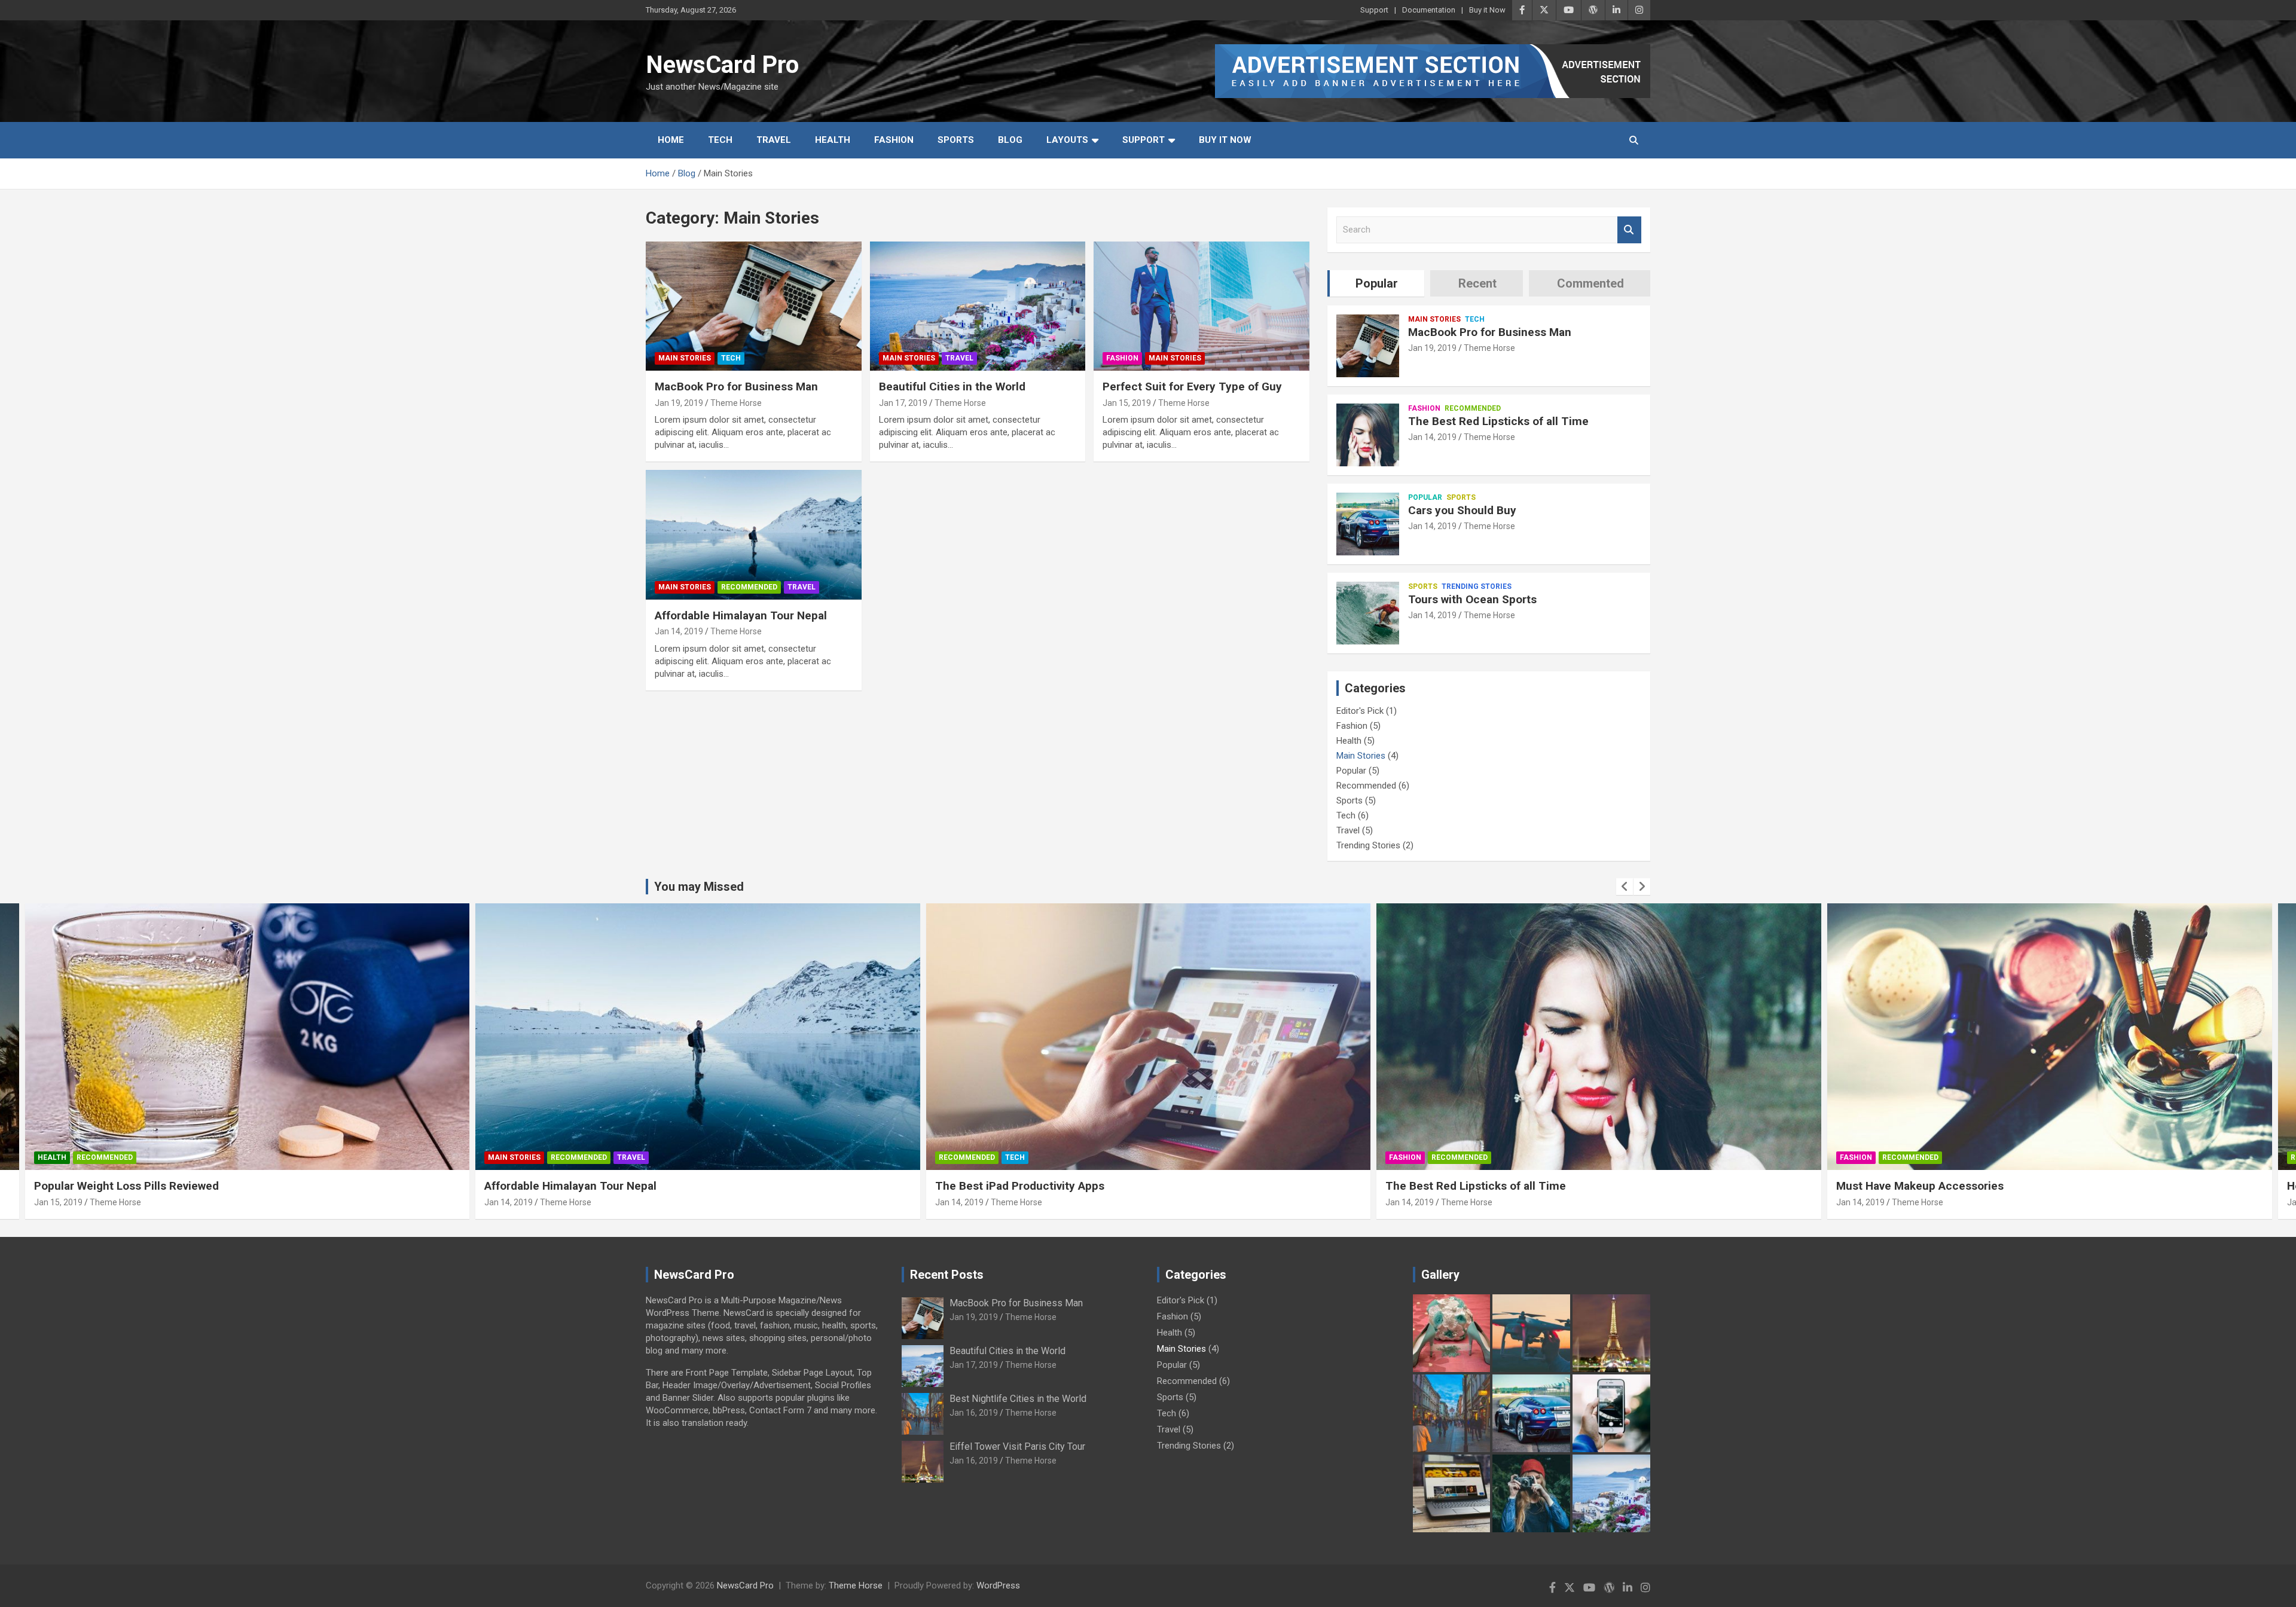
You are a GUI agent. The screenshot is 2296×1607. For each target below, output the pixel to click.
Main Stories (685, 358)
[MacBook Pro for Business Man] (754, 306)
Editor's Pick (1360, 711)
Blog (1010, 140)
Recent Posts (947, 1275)
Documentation (1429, 10)
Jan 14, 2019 (679, 631)
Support (1374, 10)
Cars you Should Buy (1462, 510)
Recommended (749, 587)
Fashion (894, 140)
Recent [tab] (1477, 283)
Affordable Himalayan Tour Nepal (741, 615)
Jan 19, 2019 (679, 403)
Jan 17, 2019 (903, 403)
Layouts (1067, 140)
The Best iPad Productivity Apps (569, 1186)
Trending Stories (1477, 586)
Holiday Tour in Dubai (1892, 1186)
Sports (956, 140)
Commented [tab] (1590, 283)
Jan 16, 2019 (1860, 1202)
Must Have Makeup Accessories (1469, 1186)
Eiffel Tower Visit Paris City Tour (1017, 1446)
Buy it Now (1487, 10)
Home (671, 140)
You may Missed (699, 887)
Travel (774, 140)
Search (1629, 230)
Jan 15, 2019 (1127, 403)
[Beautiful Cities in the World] (978, 306)
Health (833, 140)
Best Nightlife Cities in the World (1018, 1399)
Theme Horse (736, 403)
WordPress (998, 1585)
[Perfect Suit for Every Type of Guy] (1202, 306)
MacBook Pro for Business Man (736, 387)
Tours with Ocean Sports (1472, 599)
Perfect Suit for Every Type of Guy (1192, 387)
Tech (720, 140)
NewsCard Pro (722, 65)
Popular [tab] (1377, 283)
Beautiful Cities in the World (952, 387)
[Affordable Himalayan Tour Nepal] (754, 535)
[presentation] (1625, 887)
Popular (1425, 497)
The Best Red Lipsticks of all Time (1498, 421)
